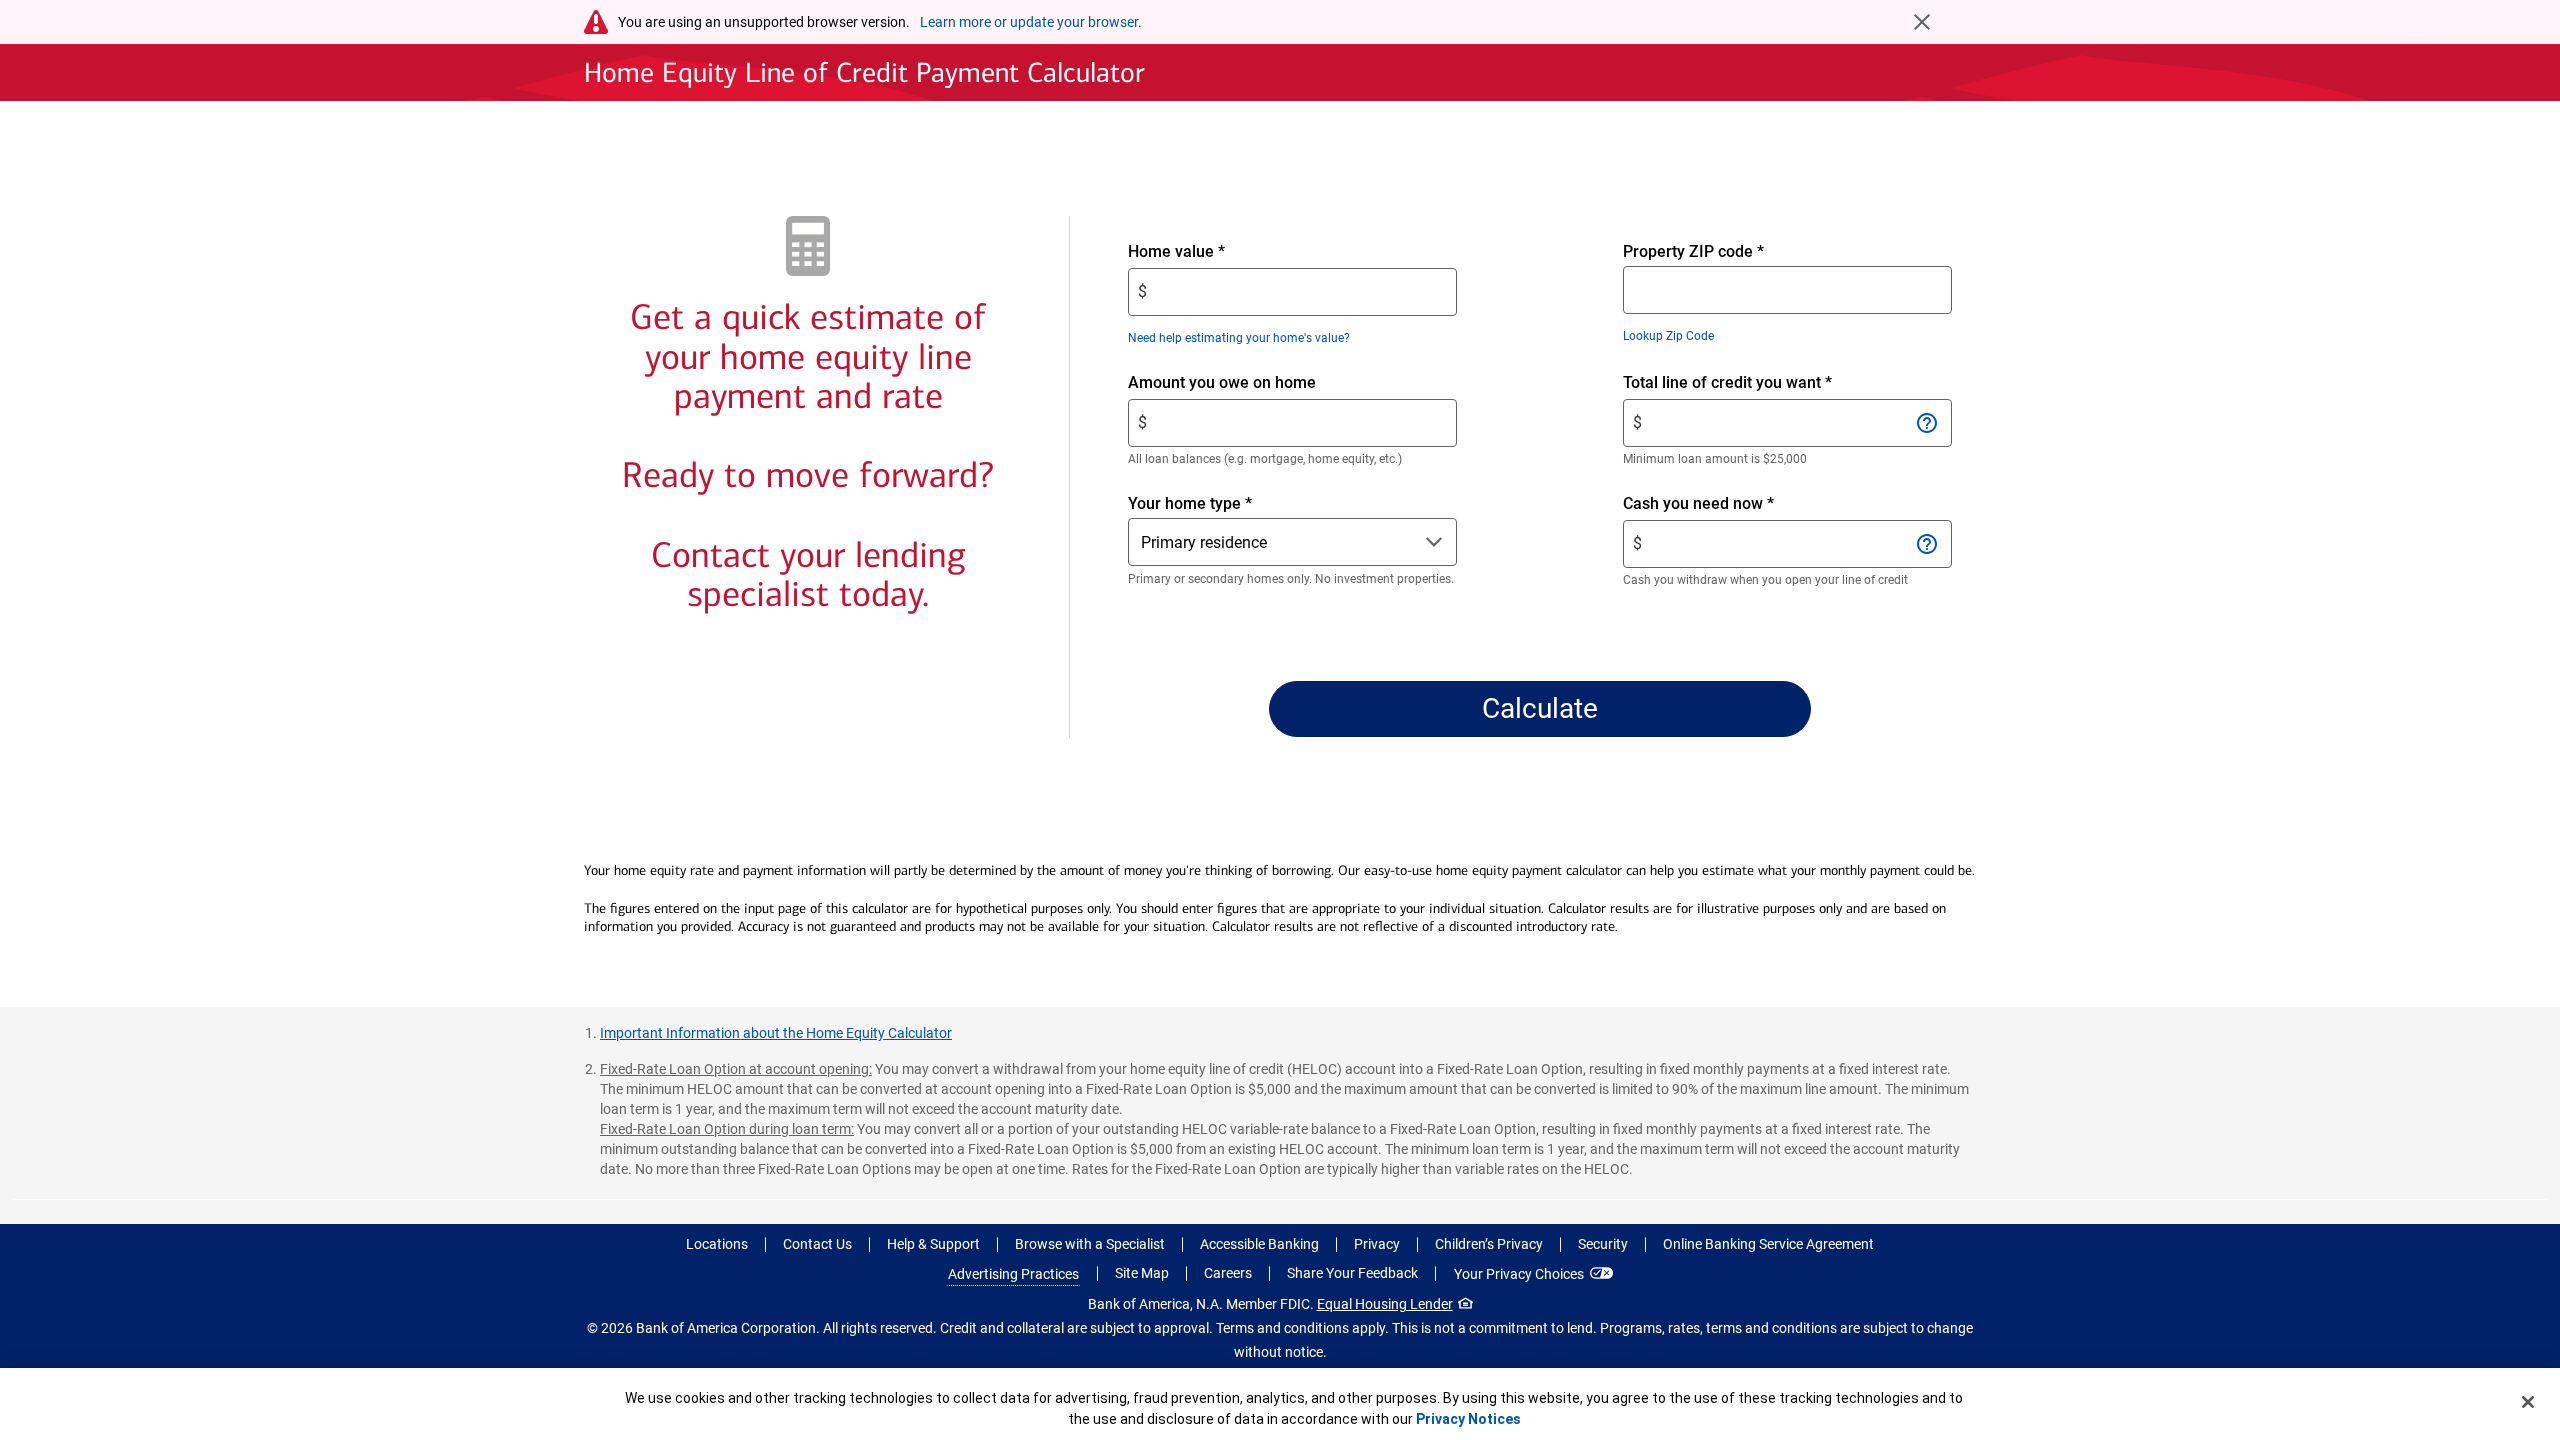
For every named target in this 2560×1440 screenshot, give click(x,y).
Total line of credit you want (1761, 383)
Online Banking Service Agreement (1768, 1244)
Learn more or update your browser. (1031, 22)
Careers (1228, 1273)
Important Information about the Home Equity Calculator (776, 1033)
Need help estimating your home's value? (1239, 338)
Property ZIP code (1693, 251)
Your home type (1190, 503)
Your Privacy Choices (1519, 1274)
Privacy (1377, 1244)
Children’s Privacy (1489, 1244)
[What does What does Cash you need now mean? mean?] (1927, 544)
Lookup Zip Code (1668, 336)
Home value (1210, 252)
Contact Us (817, 1244)
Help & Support (933, 1244)
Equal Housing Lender (1385, 1304)
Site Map (1142, 1273)
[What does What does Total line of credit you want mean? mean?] (1927, 423)
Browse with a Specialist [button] (1090, 1244)
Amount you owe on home (1256, 383)
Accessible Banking (1259, 1244)
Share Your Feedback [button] (1352, 1273)
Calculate (1540, 708)
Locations (717, 1244)
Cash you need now (1732, 504)
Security (1603, 1244)
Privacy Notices (1468, 1419)
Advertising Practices (1013, 1274)
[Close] (2528, 1402)
